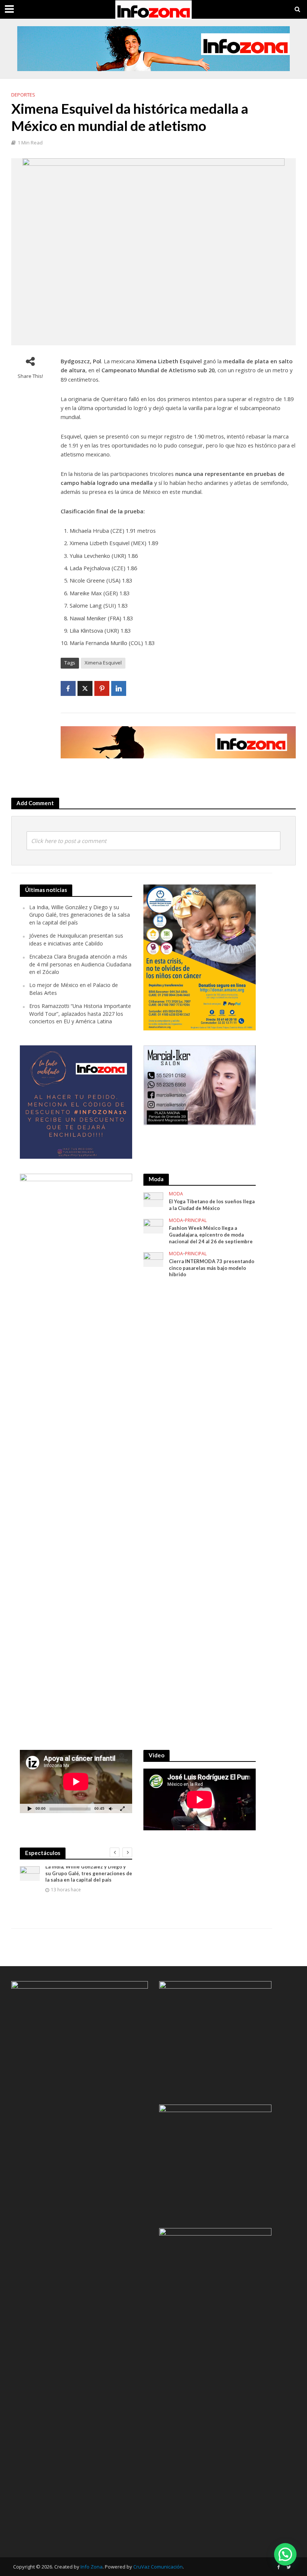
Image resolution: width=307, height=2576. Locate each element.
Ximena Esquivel (103, 663)
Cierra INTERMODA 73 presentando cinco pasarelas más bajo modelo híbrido (212, 1268)
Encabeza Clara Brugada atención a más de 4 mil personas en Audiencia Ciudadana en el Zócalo (80, 964)
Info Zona (92, 2567)
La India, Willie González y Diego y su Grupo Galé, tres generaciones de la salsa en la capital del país (80, 915)
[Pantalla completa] (122, 1808)
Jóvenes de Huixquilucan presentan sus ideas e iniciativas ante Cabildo (76, 939)
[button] (285, 2554)
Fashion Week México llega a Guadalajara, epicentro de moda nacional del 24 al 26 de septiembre (211, 1234)
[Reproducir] (30, 1808)
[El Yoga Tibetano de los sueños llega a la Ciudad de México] (153, 1199)
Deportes (23, 95)
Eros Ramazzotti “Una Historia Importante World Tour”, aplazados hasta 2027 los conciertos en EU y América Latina (80, 1014)
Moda (176, 1194)
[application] (76, 1781)
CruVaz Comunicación (158, 2567)
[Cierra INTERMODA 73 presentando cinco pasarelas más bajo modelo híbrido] (153, 1259)
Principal (196, 1221)
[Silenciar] (110, 1808)
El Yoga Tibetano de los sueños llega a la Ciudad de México (212, 1205)
